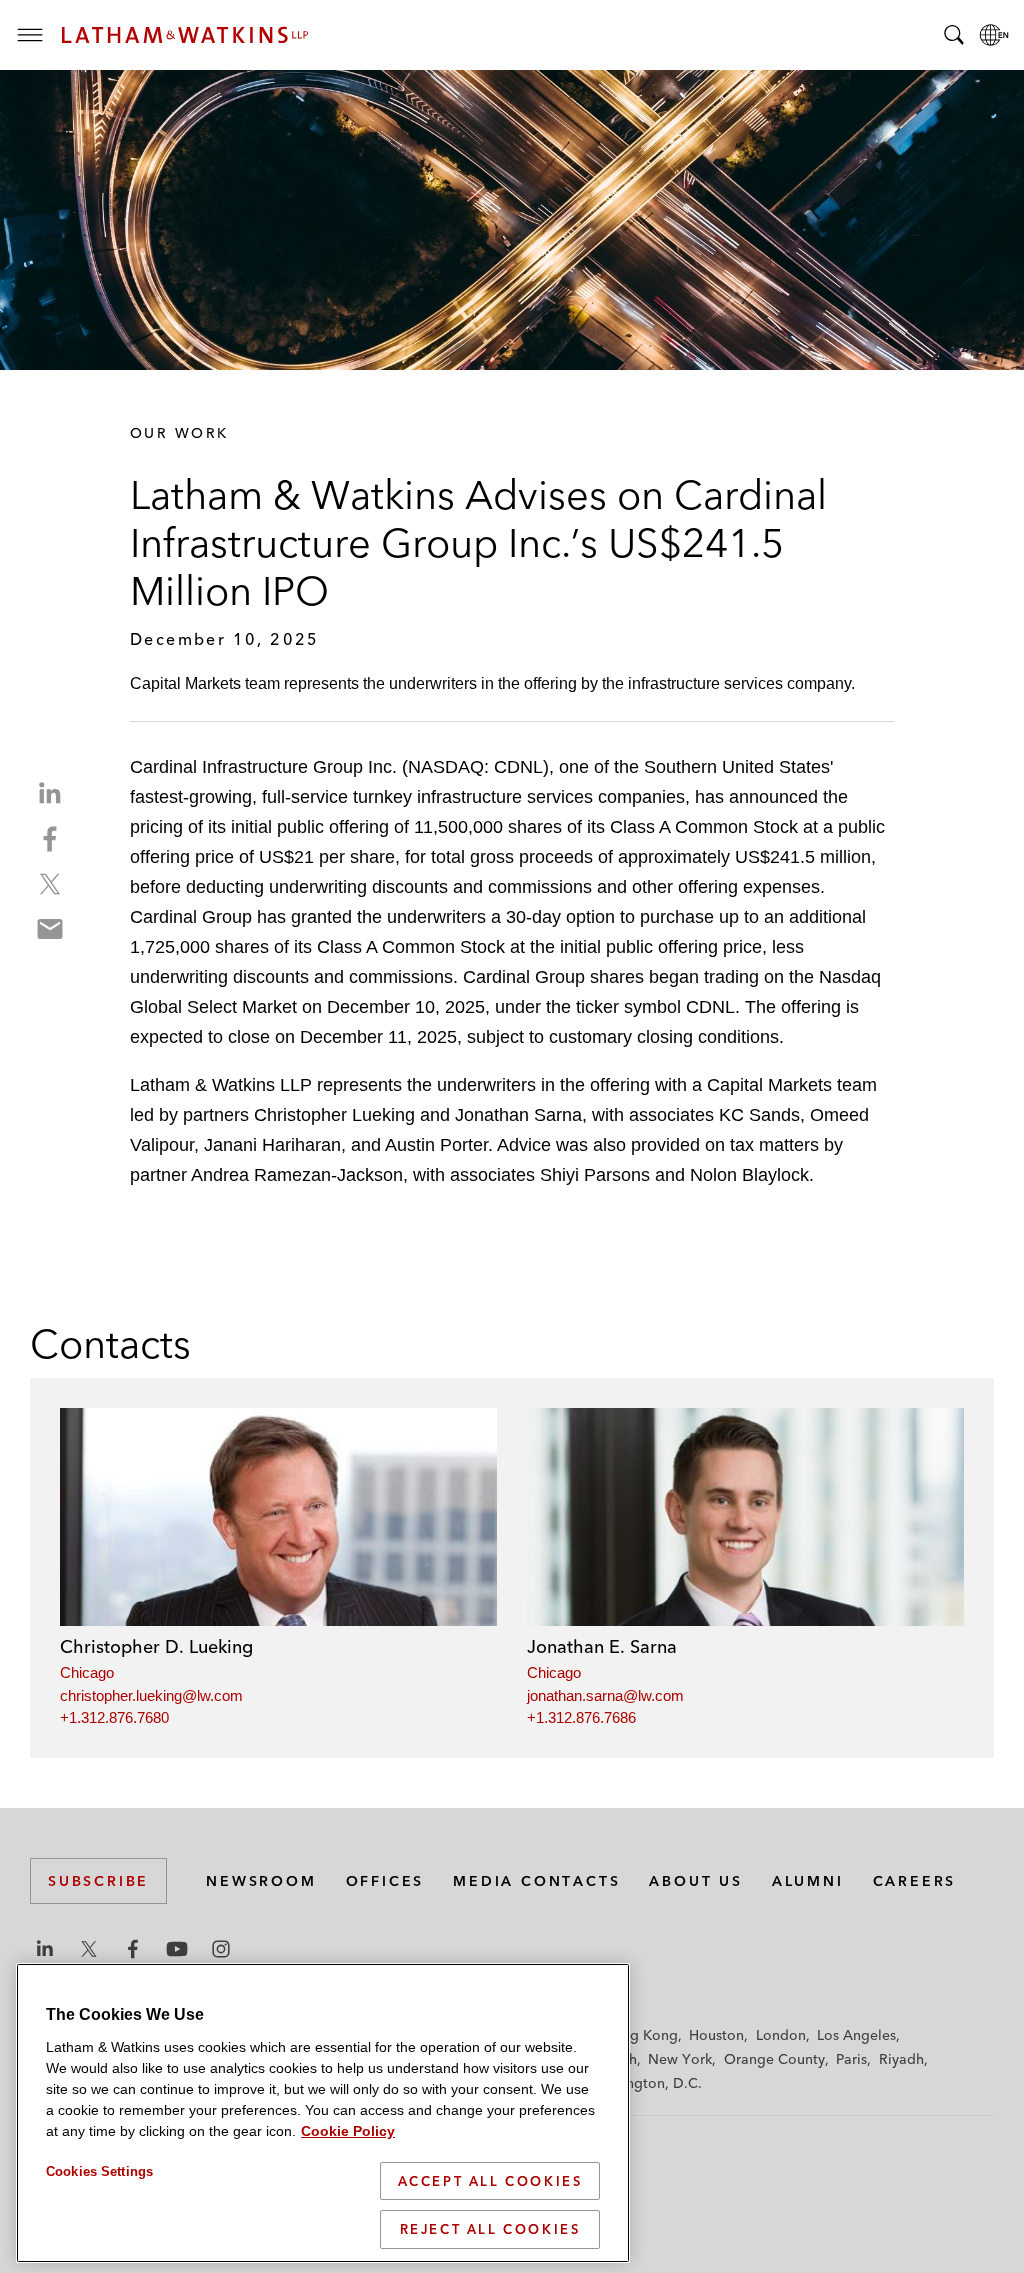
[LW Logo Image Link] (185, 35)
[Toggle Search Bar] (954, 35)
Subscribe (98, 1881)
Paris (851, 2059)
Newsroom (261, 1881)
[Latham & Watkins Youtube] (177, 1949)
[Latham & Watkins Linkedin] (45, 1949)
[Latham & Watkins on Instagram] (221, 1949)
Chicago (87, 1672)
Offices (385, 1881)
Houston (716, 2035)
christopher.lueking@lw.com (151, 1695)
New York (680, 2059)
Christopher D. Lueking (156, 1646)
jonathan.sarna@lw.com (605, 1695)
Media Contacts (536, 1881)
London (781, 2035)
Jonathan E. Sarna (602, 1646)
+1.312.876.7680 (114, 1717)
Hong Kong (640, 2035)
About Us (695, 1881)
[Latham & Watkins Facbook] (133, 1949)
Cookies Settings (99, 2171)
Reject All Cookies (490, 2229)
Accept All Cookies (490, 2181)
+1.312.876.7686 (581, 1717)
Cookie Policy (348, 2131)
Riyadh (901, 2059)
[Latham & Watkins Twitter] (89, 1949)
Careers (915, 1881)
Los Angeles (856, 2035)
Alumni (808, 1881)
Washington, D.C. (644, 2083)
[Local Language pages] (994, 35)
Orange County (774, 2059)
